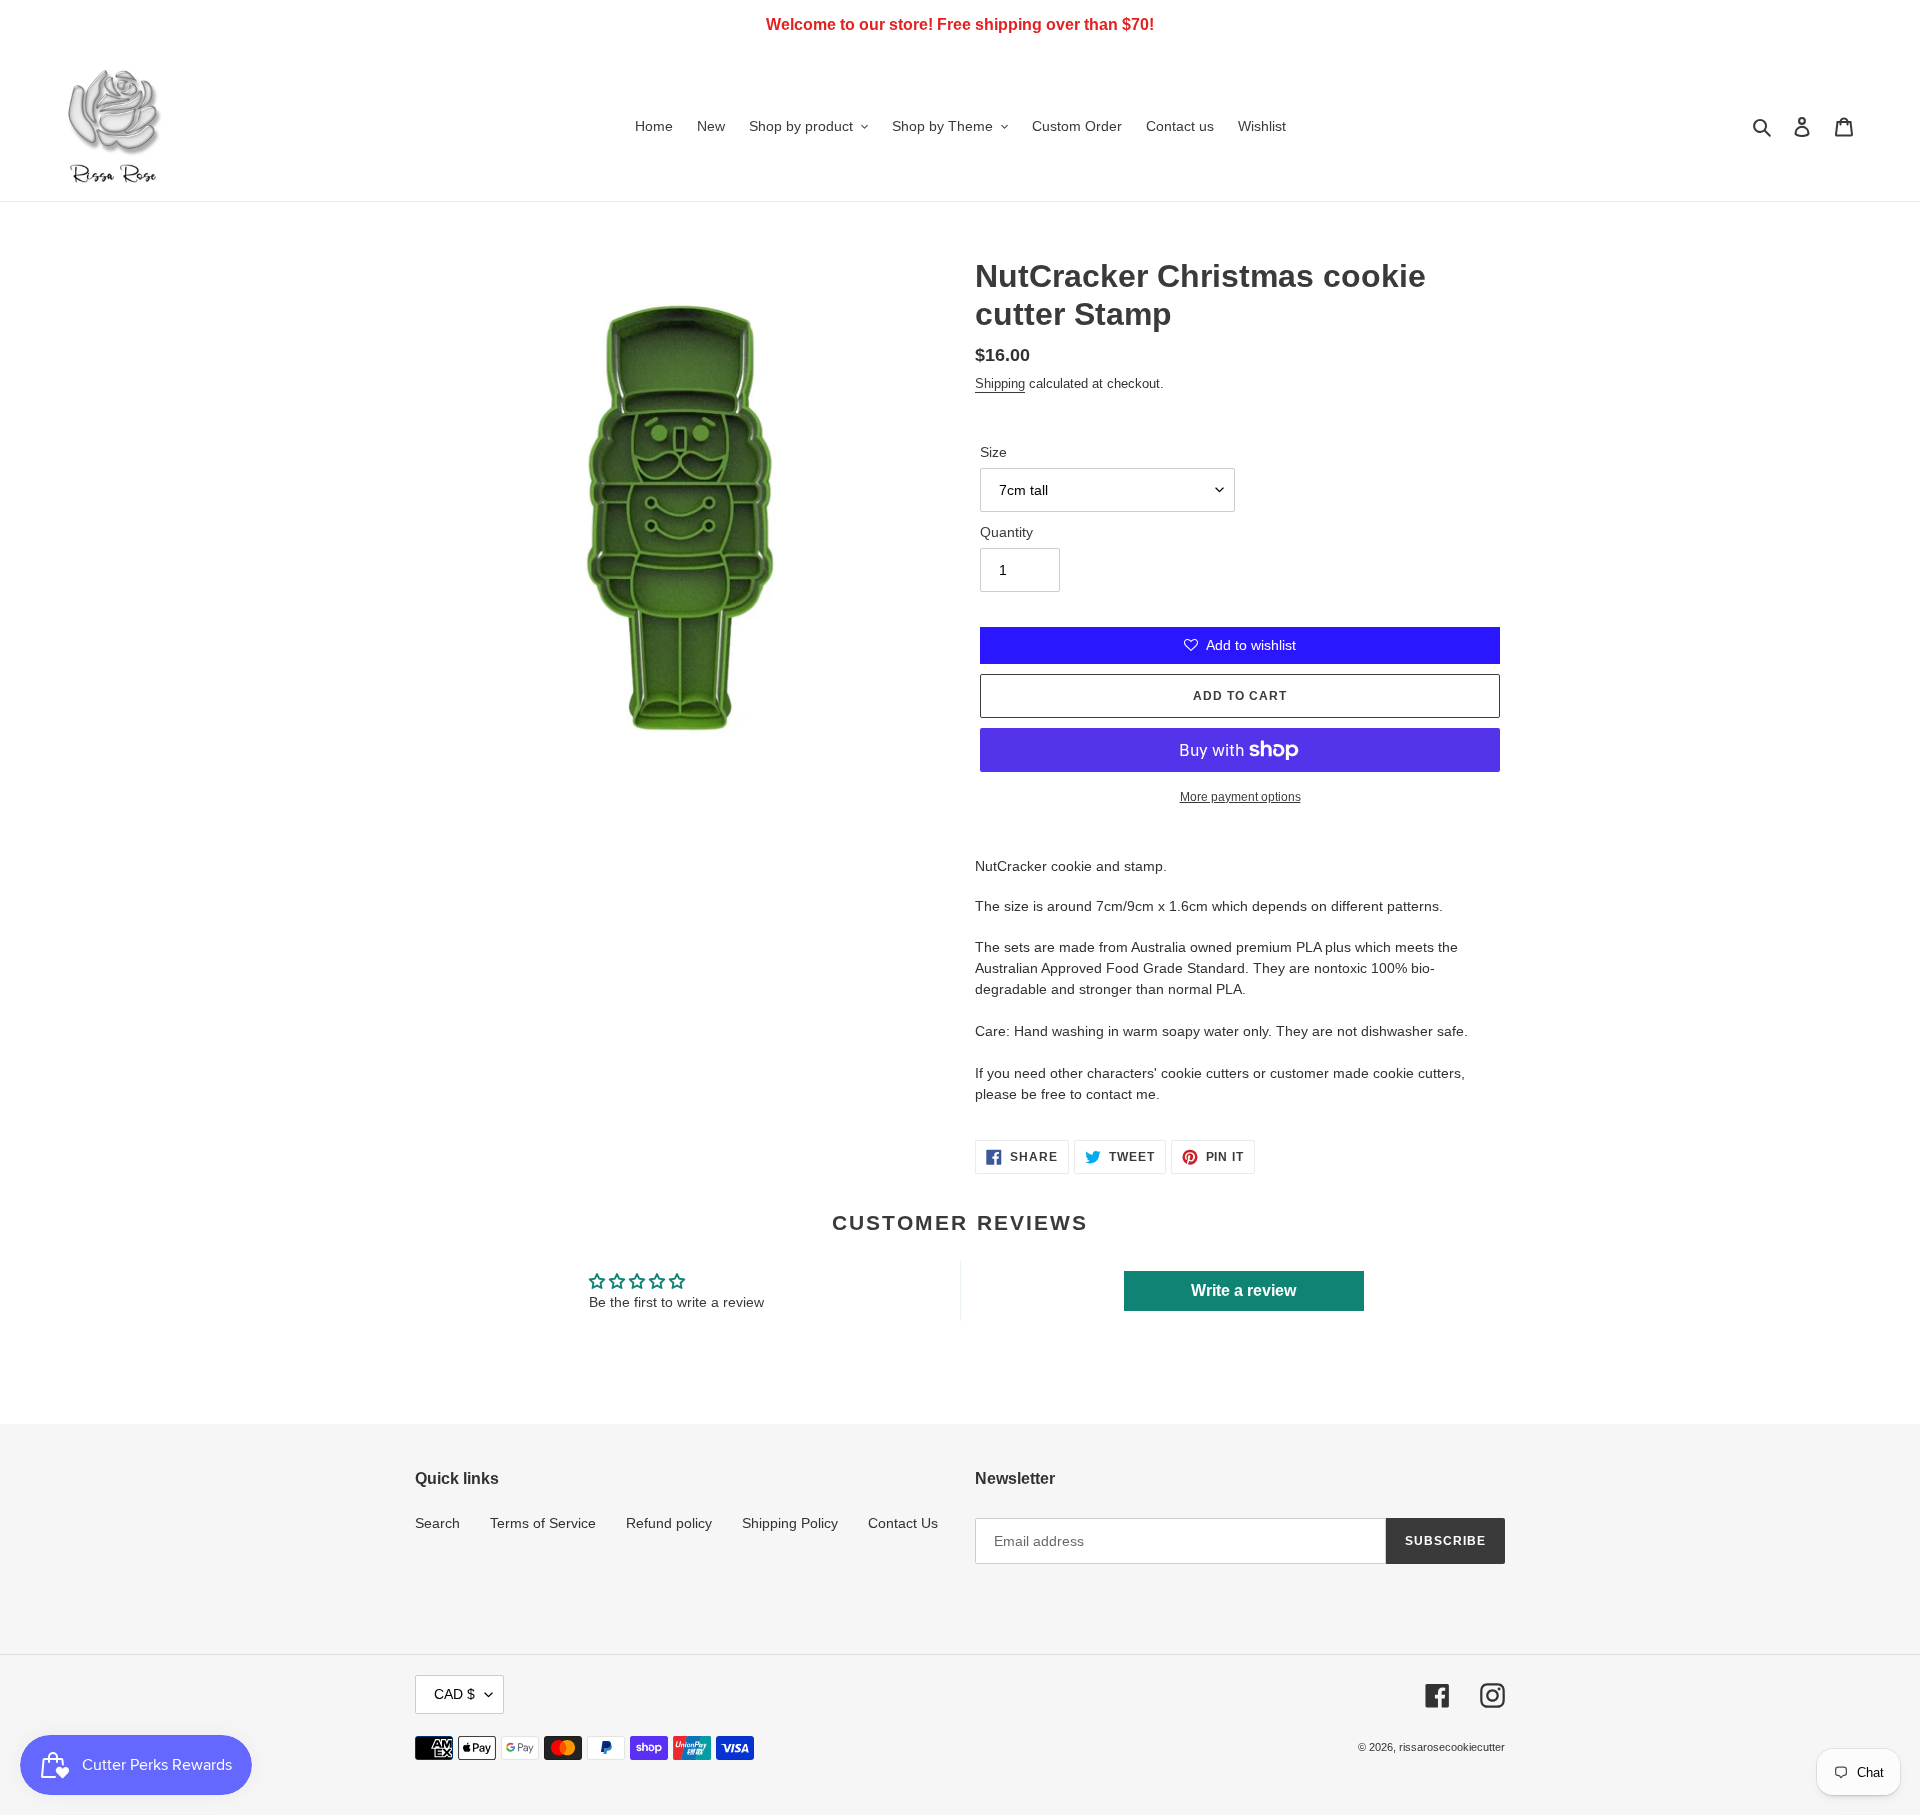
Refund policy (669, 1523)
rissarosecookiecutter (1452, 1747)
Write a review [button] (1243, 1290)
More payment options (1240, 797)
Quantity (1006, 532)
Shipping (1000, 383)
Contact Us (903, 1523)
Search (437, 1523)
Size (993, 452)
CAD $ (454, 1694)
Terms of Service (543, 1523)
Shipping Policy (790, 1523)
